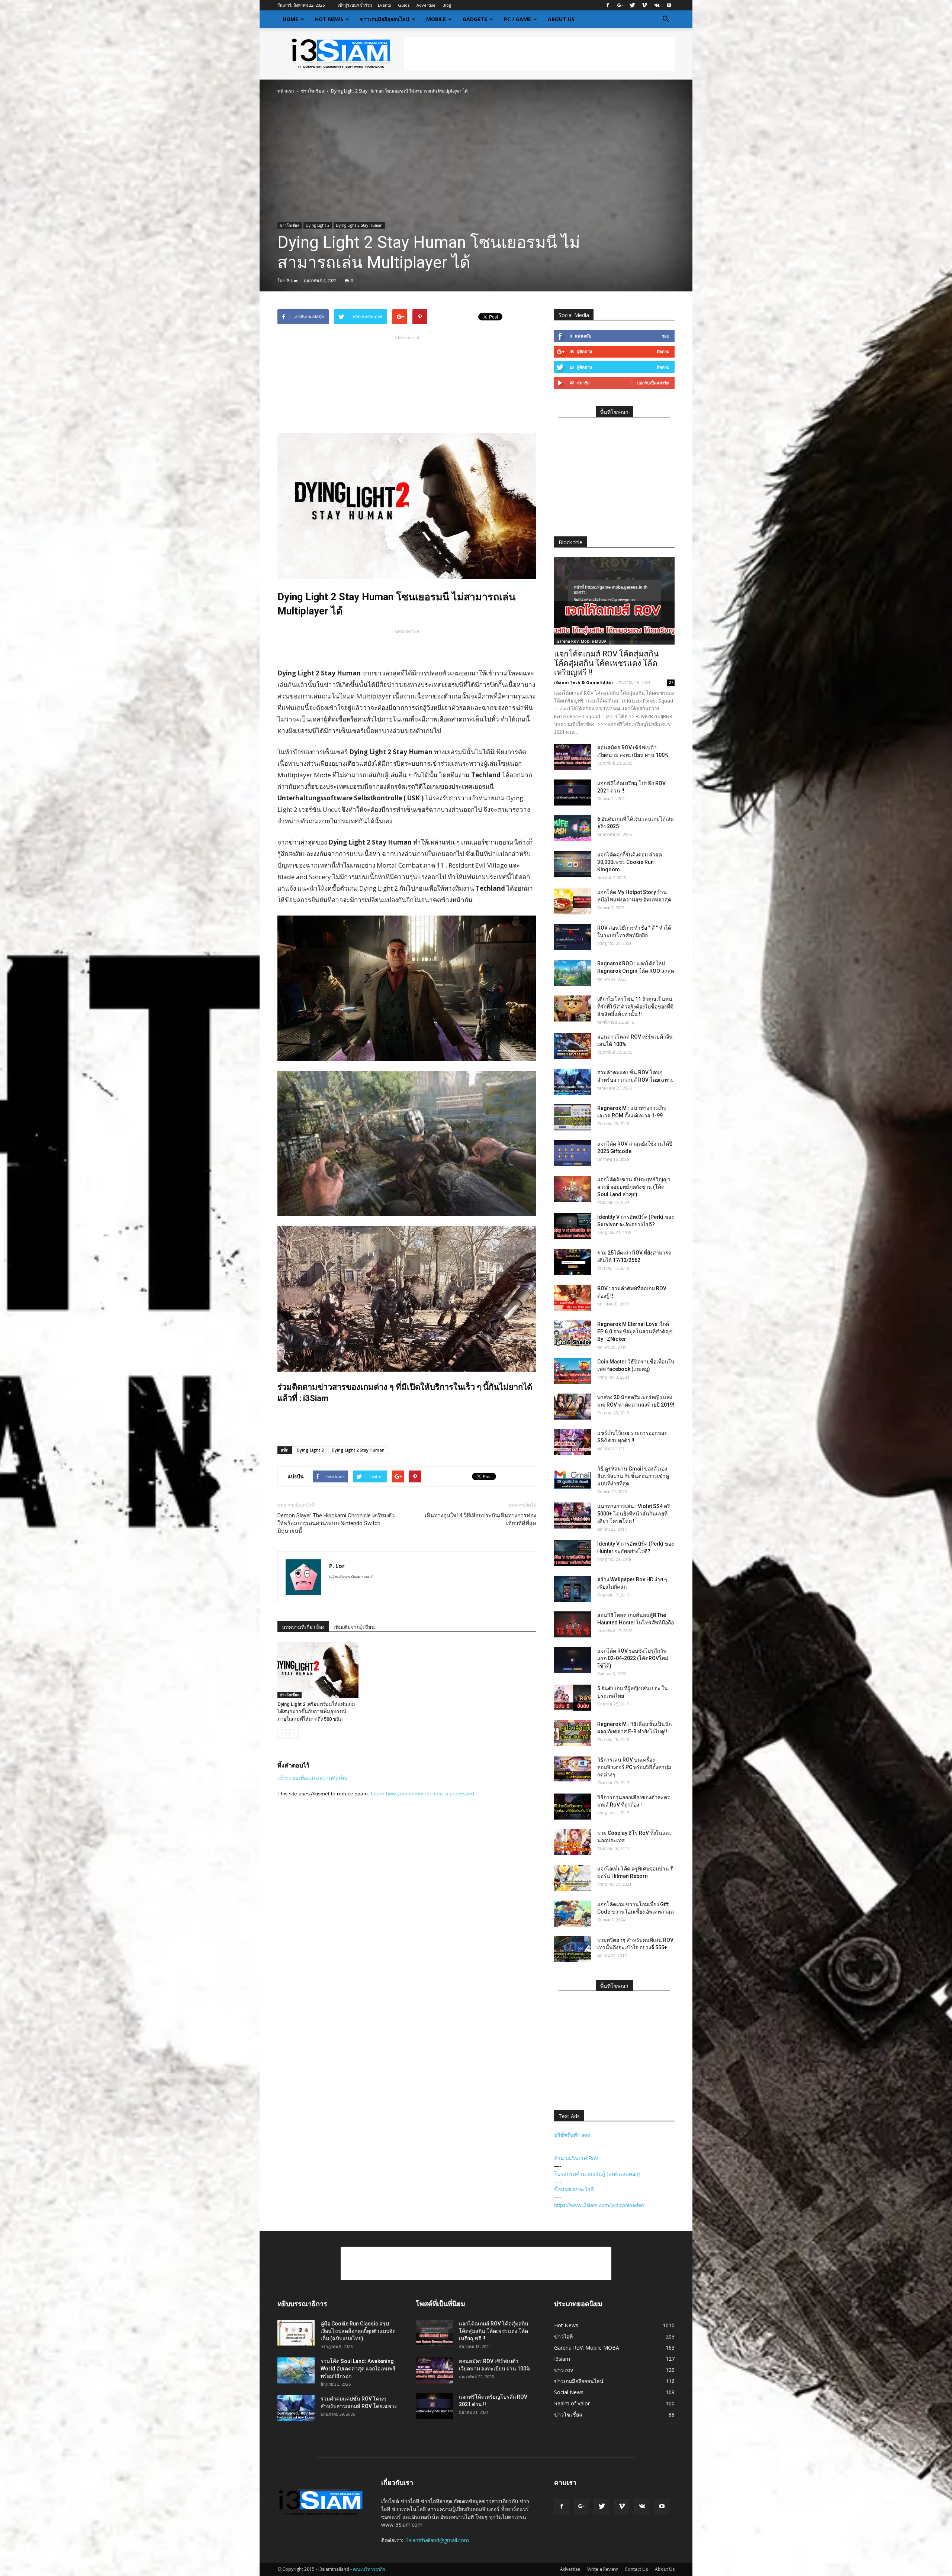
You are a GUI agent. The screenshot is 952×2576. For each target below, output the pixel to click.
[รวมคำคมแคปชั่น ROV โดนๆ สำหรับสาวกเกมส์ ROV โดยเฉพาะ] (573, 1082)
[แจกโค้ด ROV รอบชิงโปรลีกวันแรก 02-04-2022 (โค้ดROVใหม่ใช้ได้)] (573, 1660)
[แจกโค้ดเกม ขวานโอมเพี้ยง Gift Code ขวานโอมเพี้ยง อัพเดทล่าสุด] (573, 1914)
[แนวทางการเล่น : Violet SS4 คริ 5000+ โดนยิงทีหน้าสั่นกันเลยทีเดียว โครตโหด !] (573, 1515)
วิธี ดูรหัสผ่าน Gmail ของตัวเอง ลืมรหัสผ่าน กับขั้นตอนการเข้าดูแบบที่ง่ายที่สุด (633, 1476)
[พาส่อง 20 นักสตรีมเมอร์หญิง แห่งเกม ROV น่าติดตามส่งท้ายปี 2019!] (573, 1407)
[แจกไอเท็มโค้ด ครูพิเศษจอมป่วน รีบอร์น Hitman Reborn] (573, 1878)
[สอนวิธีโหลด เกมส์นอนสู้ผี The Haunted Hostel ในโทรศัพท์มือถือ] (573, 1624)
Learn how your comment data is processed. (423, 1794)
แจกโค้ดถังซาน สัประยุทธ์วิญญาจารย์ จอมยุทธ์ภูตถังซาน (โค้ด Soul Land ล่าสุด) (634, 1187)
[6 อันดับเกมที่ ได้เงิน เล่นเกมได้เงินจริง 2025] (573, 828)
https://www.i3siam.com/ (351, 1576)
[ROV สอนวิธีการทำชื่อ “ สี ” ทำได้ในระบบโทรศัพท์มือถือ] (573, 937)
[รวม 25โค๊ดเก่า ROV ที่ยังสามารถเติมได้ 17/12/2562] (573, 1262)
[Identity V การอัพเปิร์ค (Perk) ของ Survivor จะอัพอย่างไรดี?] (573, 1226)
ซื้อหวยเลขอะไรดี (574, 2189)
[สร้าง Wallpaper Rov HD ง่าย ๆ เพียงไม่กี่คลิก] (573, 1589)
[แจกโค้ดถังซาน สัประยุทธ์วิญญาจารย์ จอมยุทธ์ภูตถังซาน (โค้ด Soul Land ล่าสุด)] (573, 1189)
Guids (404, 5)
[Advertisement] (539, 54)
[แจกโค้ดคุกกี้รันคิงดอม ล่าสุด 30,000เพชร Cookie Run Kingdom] (573, 864)
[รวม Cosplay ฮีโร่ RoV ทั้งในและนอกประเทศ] (573, 1842)
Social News (569, 2392)
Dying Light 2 (318, 225)
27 (671, 682)
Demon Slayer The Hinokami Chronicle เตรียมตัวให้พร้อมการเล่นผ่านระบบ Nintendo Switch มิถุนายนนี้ (336, 1523)
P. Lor (292, 280)
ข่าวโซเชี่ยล (312, 91)
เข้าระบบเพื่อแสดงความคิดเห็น (313, 1778)
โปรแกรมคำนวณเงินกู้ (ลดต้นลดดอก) (597, 2174)
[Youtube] (669, 5)
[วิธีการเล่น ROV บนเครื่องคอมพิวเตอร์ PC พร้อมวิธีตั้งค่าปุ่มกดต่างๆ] (573, 1769)
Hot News (329, 19)
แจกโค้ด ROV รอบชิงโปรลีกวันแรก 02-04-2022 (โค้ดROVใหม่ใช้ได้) (633, 1658)
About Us (561, 19)
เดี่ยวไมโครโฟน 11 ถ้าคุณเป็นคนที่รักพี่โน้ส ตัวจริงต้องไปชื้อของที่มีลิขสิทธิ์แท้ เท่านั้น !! (635, 1007)
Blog (447, 5)
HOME (290, 19)
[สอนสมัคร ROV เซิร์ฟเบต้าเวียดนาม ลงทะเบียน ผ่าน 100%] (573, 757)
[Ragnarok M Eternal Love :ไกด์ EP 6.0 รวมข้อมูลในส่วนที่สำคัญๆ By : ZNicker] (573, 1333)
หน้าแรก (286, 91)
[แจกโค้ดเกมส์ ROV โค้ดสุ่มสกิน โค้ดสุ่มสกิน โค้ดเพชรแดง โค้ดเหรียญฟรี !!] (614, 601)
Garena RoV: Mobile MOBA (581, 641)
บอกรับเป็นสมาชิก (653, 383)
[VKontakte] (657, 5)
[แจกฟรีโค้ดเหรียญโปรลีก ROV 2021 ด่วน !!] (573, 793)
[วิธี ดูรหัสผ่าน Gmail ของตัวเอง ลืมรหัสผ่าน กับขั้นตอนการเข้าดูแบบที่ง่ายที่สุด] (573, 1478)
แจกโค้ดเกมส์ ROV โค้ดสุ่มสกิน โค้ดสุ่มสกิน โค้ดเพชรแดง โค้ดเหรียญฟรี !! (606, 663)
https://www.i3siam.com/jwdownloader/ (599, 2205)
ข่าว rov (564, 2370)
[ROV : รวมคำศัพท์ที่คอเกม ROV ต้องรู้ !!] (573, 1298)
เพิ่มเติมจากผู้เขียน (354, 1627)
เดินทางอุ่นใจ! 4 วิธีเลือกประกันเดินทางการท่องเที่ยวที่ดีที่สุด (480, 1519)
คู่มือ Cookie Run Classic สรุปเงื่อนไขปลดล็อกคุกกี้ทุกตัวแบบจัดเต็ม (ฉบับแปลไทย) (358, 2331)
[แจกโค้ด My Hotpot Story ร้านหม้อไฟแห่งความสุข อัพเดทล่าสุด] (573, 901)
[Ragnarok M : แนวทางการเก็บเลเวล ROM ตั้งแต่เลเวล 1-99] (573, 1117)
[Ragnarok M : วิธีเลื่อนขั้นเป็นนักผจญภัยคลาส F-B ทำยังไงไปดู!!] (573, 1733)
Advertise (426, 5)
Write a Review (602, 2569)
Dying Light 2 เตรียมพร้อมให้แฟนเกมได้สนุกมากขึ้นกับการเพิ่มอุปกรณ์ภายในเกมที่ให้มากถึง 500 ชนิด (316, 1712)
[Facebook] (608, 5)
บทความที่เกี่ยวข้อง (303, 1627)
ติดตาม (663, 351)
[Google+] (620, 5)
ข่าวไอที (563, 2336)
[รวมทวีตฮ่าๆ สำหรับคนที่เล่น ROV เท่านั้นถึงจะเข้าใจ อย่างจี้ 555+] (573, 1949)
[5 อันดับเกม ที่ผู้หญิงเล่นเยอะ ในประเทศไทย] (573, 1698)
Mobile (436, 19)
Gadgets (475, 19)
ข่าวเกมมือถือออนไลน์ (385, 19)
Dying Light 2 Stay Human (359, 225)
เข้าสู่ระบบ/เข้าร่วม (355, 5)
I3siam (562, 2359)
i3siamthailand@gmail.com (437, 2540)
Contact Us (636, 2569)
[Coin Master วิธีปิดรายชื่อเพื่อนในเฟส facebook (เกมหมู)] (573, 1371)
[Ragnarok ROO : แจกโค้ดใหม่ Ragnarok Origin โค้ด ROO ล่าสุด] (573, 973)
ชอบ (665, 336)
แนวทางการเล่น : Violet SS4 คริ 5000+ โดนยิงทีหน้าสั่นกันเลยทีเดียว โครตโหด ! (634, 1514)
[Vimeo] (644, 5)
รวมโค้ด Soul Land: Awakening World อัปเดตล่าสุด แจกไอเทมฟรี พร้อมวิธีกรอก (358, 2369)
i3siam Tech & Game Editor (584, 682)
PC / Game (517, 19)
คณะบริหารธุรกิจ (369, 2569)
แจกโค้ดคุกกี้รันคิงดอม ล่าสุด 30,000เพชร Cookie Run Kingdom (630, 862)
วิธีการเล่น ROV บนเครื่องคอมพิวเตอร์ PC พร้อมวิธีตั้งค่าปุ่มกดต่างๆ (634, 1767)
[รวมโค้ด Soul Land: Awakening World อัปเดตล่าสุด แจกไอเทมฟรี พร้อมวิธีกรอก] (296, 2370)
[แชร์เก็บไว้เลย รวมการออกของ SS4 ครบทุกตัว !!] (573, 1442)
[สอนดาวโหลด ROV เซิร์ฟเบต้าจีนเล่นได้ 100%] (573, 1046)
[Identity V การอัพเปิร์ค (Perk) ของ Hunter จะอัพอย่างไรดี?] (573, 1553)
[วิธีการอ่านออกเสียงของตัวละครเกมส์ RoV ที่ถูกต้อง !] (573, 1807)
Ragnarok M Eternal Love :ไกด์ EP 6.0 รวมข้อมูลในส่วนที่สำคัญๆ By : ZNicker (635, 1331)
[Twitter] (632, 5)
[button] (666, 19)
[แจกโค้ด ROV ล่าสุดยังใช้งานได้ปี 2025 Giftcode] (573, 1153)
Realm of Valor (572, 2403)
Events (384, 5)
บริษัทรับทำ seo (572, 2135)
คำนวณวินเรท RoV (576, 2158)
